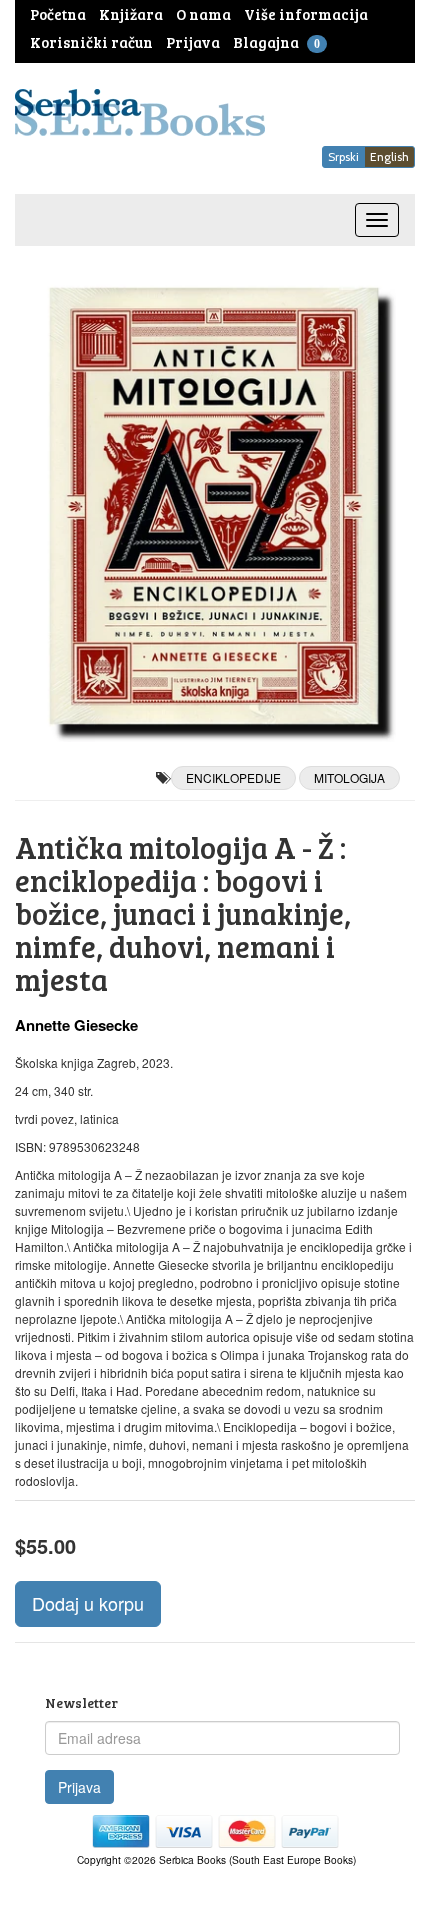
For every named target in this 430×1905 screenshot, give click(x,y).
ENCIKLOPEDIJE (233, 777)
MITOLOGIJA (349, 777)
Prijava (79, 1787)
